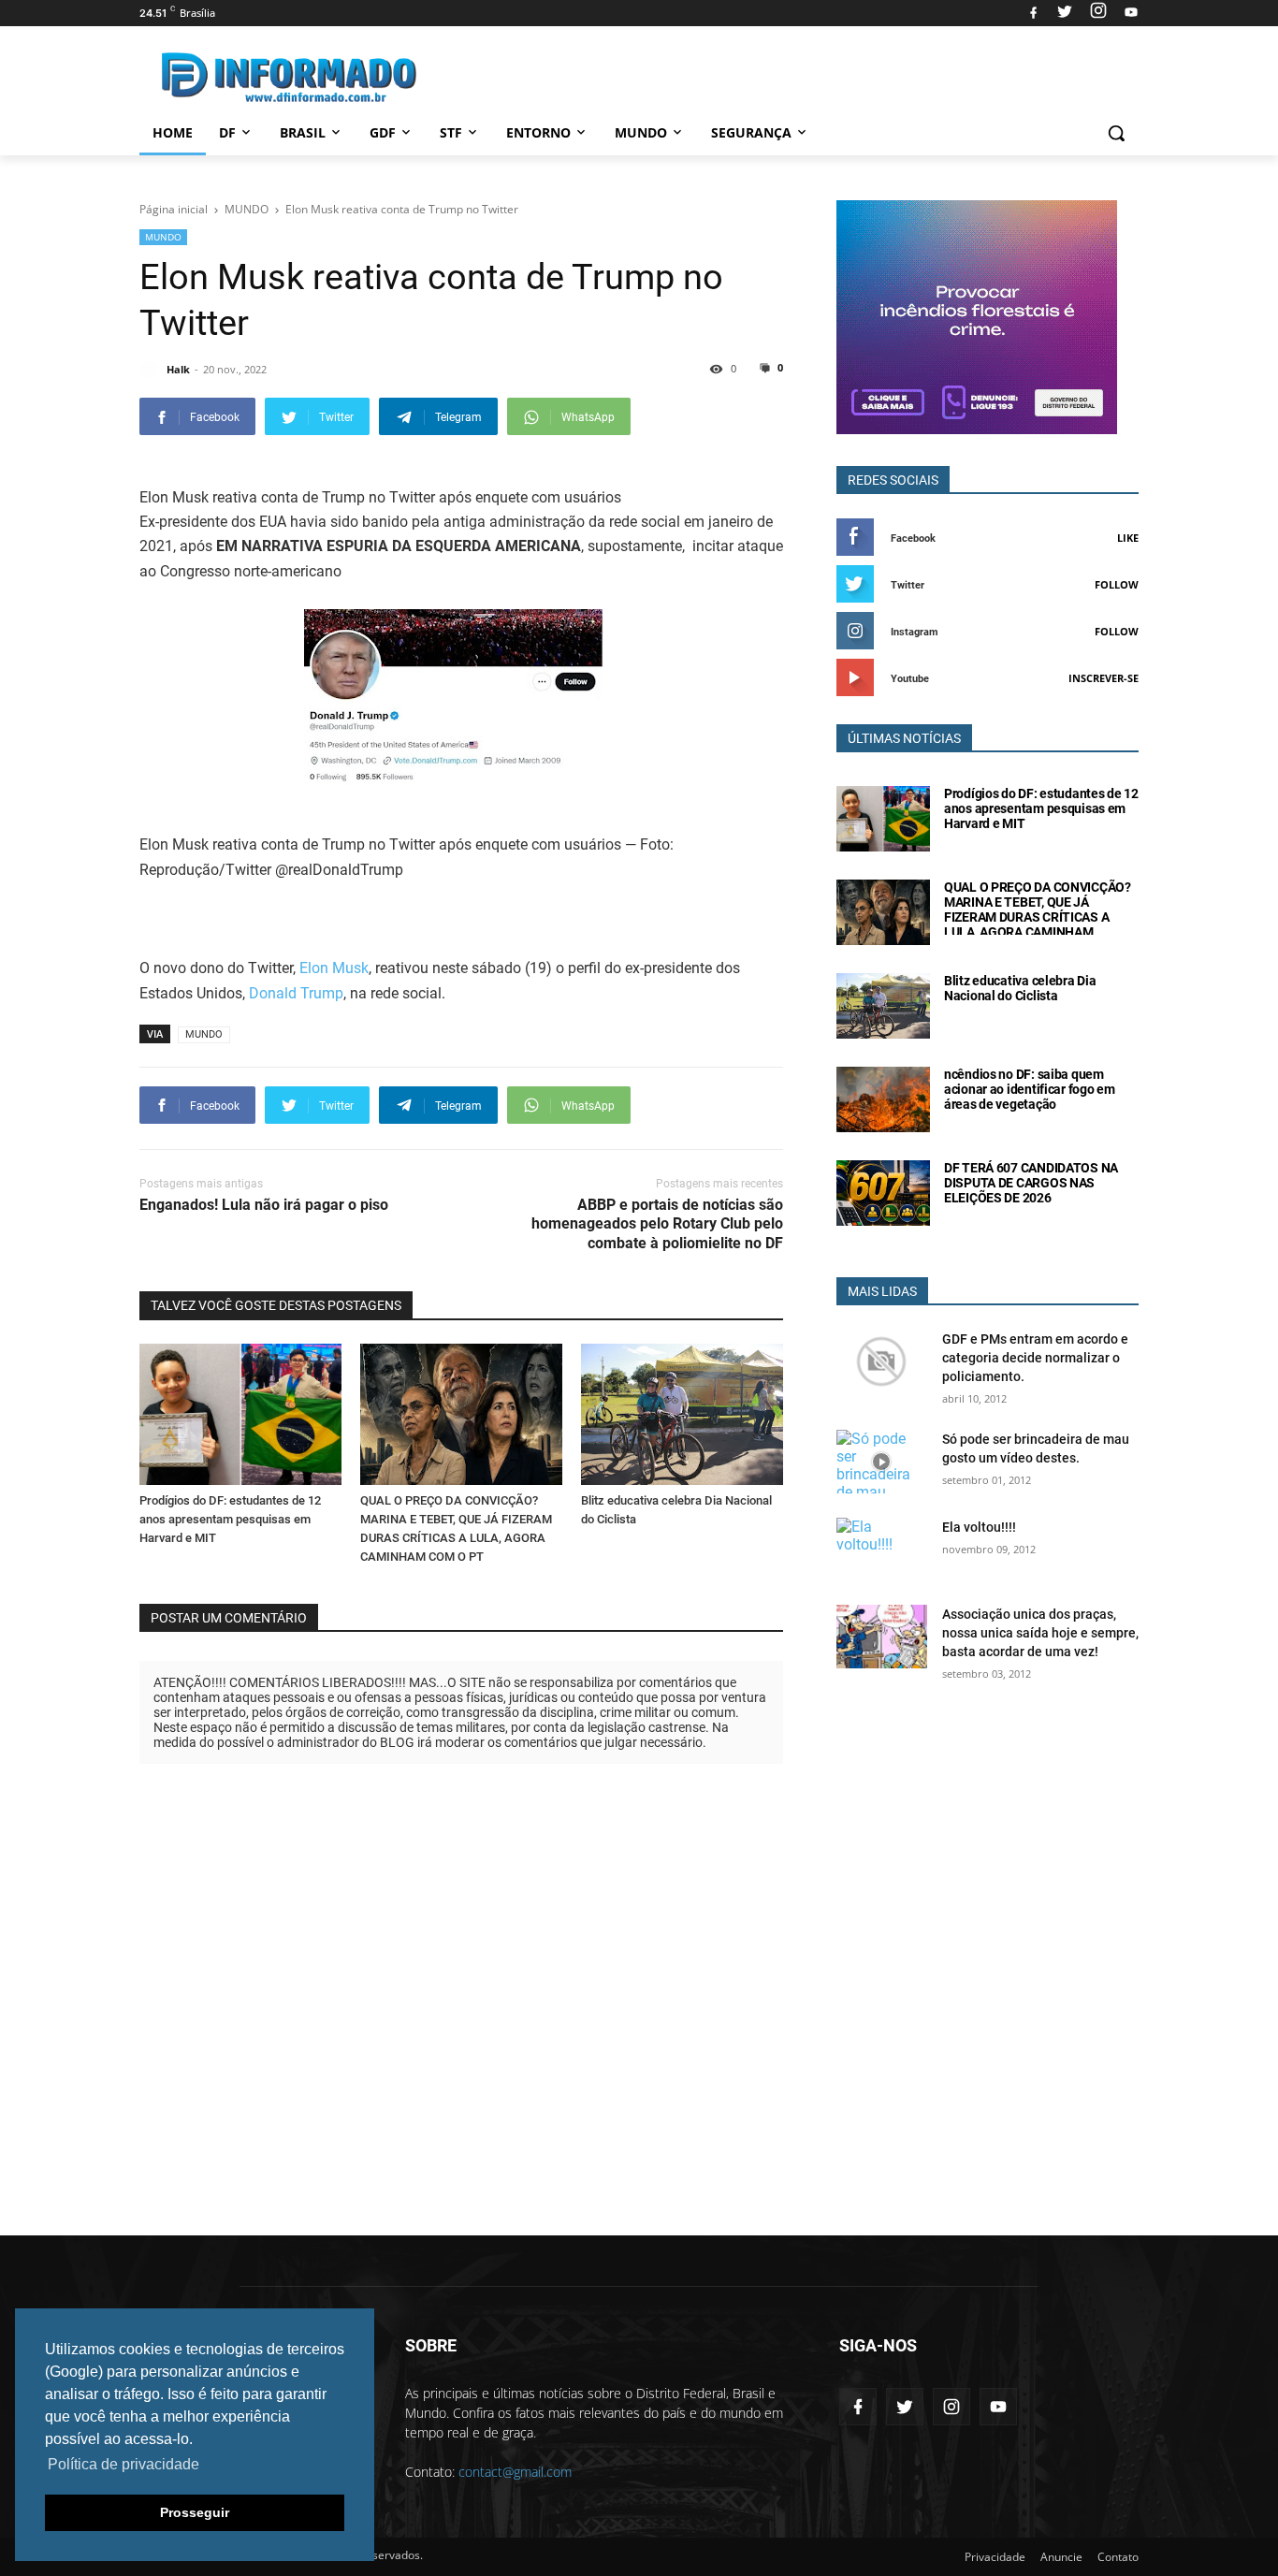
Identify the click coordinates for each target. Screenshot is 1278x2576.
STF (451, 132)
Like (1128, 538)
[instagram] (1098, 13)
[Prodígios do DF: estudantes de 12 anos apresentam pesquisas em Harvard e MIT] (240, 1414)
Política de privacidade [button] (123, 2464)
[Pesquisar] (1116, 133)
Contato (1118, 2557)
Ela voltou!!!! (979, 1527)
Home (173, 132)
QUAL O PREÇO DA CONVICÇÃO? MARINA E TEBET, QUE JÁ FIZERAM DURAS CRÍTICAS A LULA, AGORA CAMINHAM (1038, 910)
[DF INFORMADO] (289, 77)
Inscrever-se (1104, 678)
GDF (383, 132)
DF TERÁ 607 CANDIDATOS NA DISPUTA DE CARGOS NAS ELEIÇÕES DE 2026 (1031, 1183)
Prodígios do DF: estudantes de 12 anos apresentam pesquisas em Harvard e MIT (230, 1519)
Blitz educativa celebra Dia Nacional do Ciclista (1020, 988)
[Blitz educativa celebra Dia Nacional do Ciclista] (682, 1414)
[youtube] (1129, 13)
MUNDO (163, 237)
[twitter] (1065, 13)
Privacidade (995, 2557)
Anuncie (1061, 2557)
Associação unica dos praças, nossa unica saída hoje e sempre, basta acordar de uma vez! (1040, 1633)
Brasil (303, 132)
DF (227, 132)
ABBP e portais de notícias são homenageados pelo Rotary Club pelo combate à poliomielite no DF (657, 1224)
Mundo (641, 132)
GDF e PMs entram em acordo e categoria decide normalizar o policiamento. (1035, 1358)
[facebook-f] (858, 2407)
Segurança (751, 132)
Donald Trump (296, 993)
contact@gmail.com (515, 2472)
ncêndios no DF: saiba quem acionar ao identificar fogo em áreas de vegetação (1030, 1089)
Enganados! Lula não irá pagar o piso (264, 1205)
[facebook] (1033, 13)
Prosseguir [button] (195, 2512)
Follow (1117, 584)
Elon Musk (334, 968)
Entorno (538, 132)
